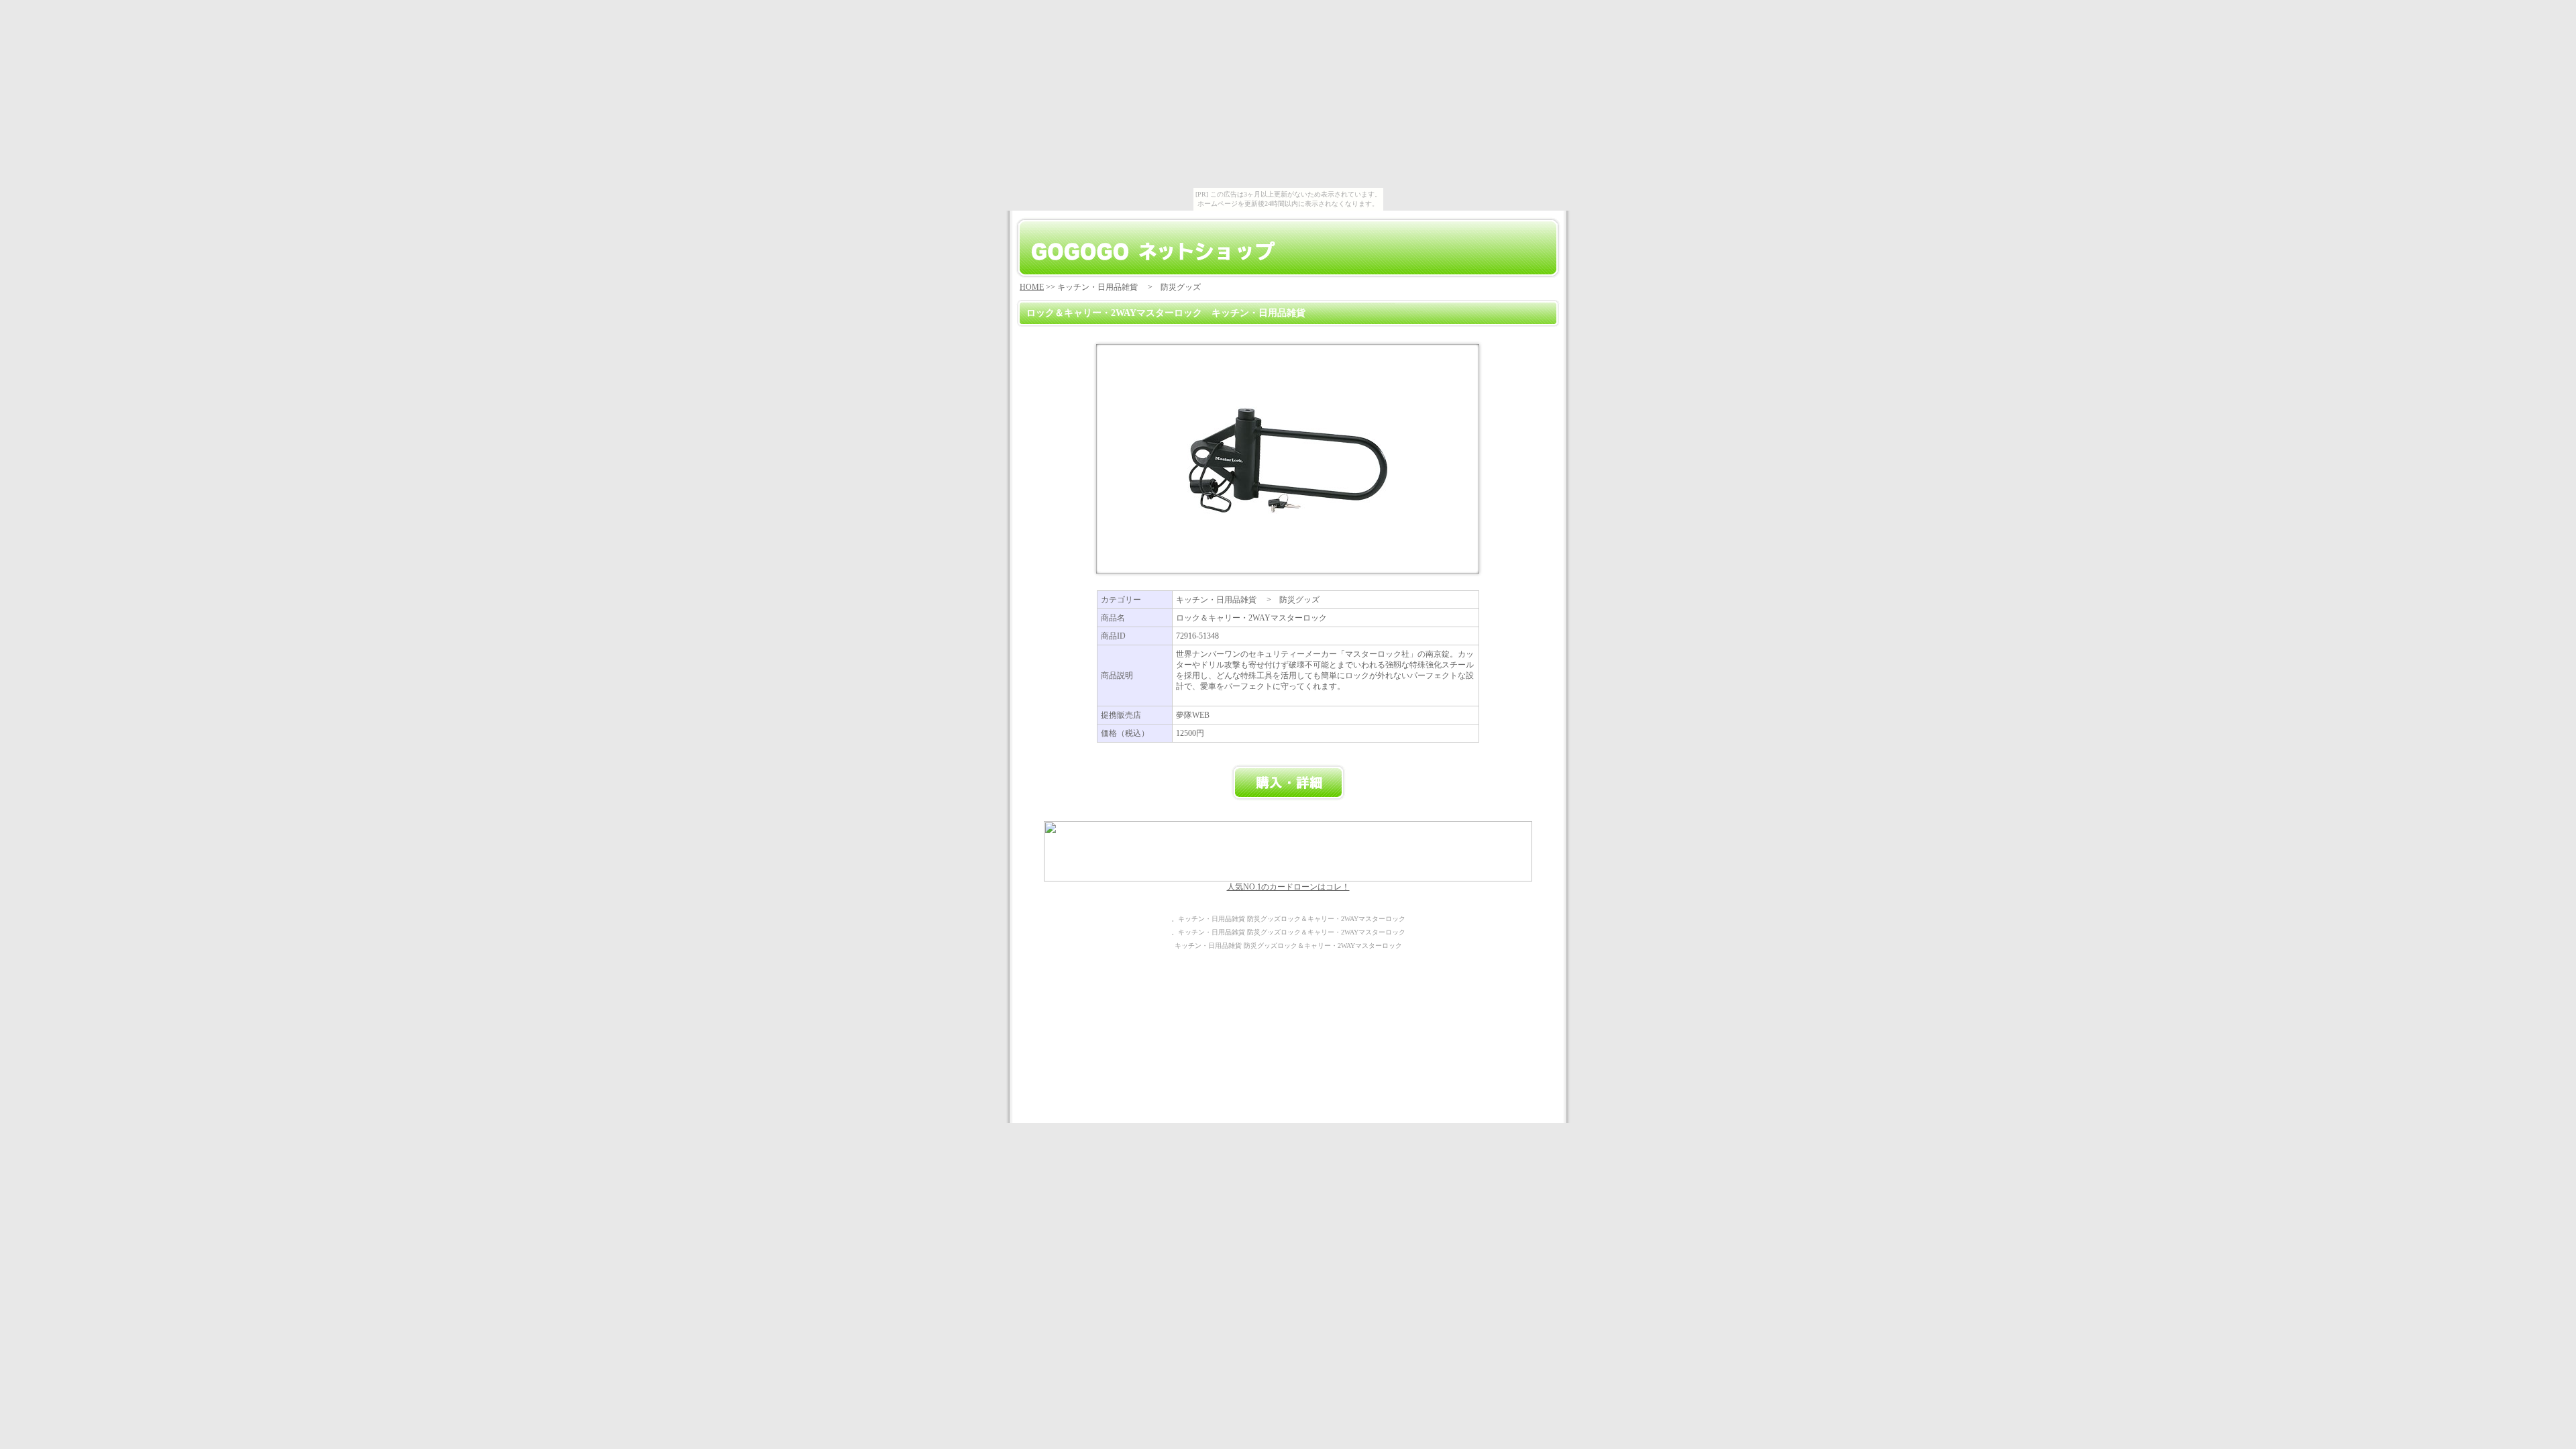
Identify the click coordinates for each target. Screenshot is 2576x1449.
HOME (1032, 287)
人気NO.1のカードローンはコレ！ (1288, 887)
